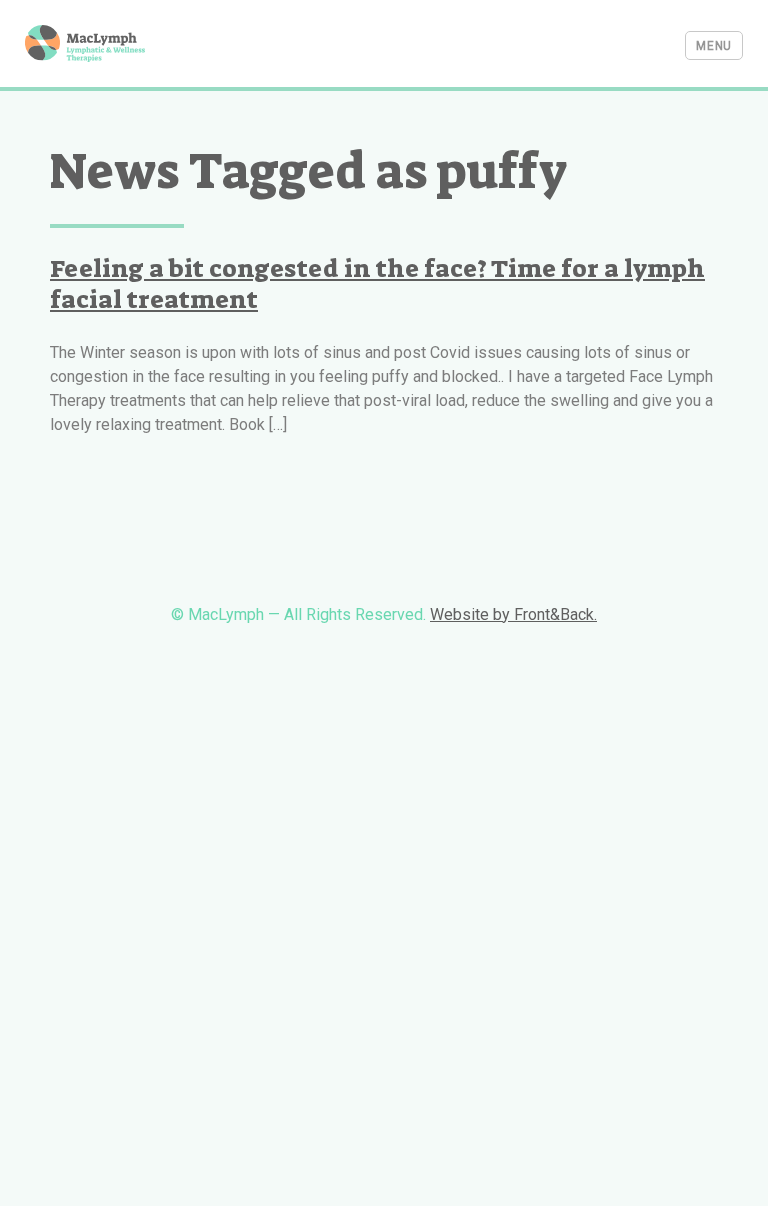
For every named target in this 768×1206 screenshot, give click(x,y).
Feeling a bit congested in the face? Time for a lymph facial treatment (377, 284)
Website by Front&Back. (513, 614)
